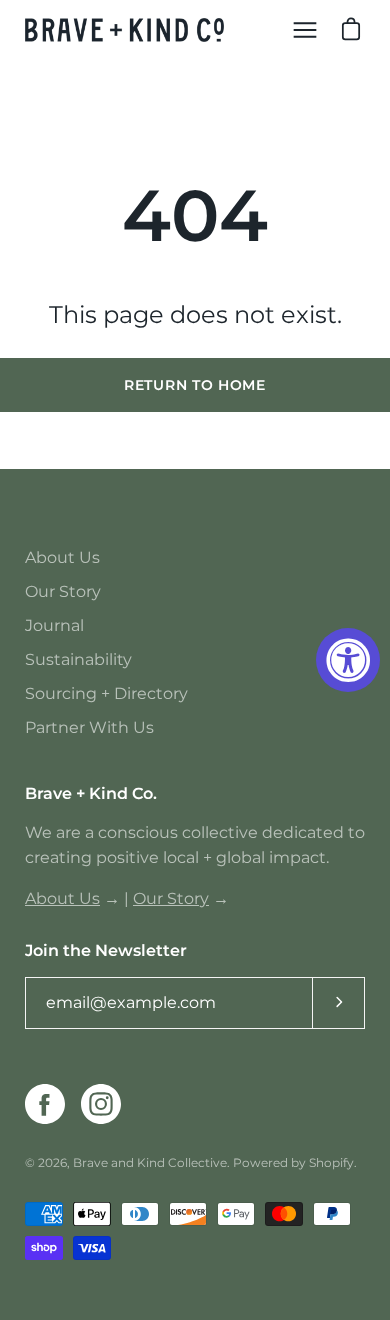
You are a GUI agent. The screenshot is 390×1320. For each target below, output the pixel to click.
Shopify (331, 1162)
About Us (62, 557)
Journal (54, 625)
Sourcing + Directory (106, 693)
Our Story (63, 591)
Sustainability (78, 659)
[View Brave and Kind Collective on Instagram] (101, 1104)
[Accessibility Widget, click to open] (348, 660)
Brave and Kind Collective (150, 1162)
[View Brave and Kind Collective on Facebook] (45, 1104)
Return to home (195, 385)
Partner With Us (89, 727)
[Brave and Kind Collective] (125, 30)
